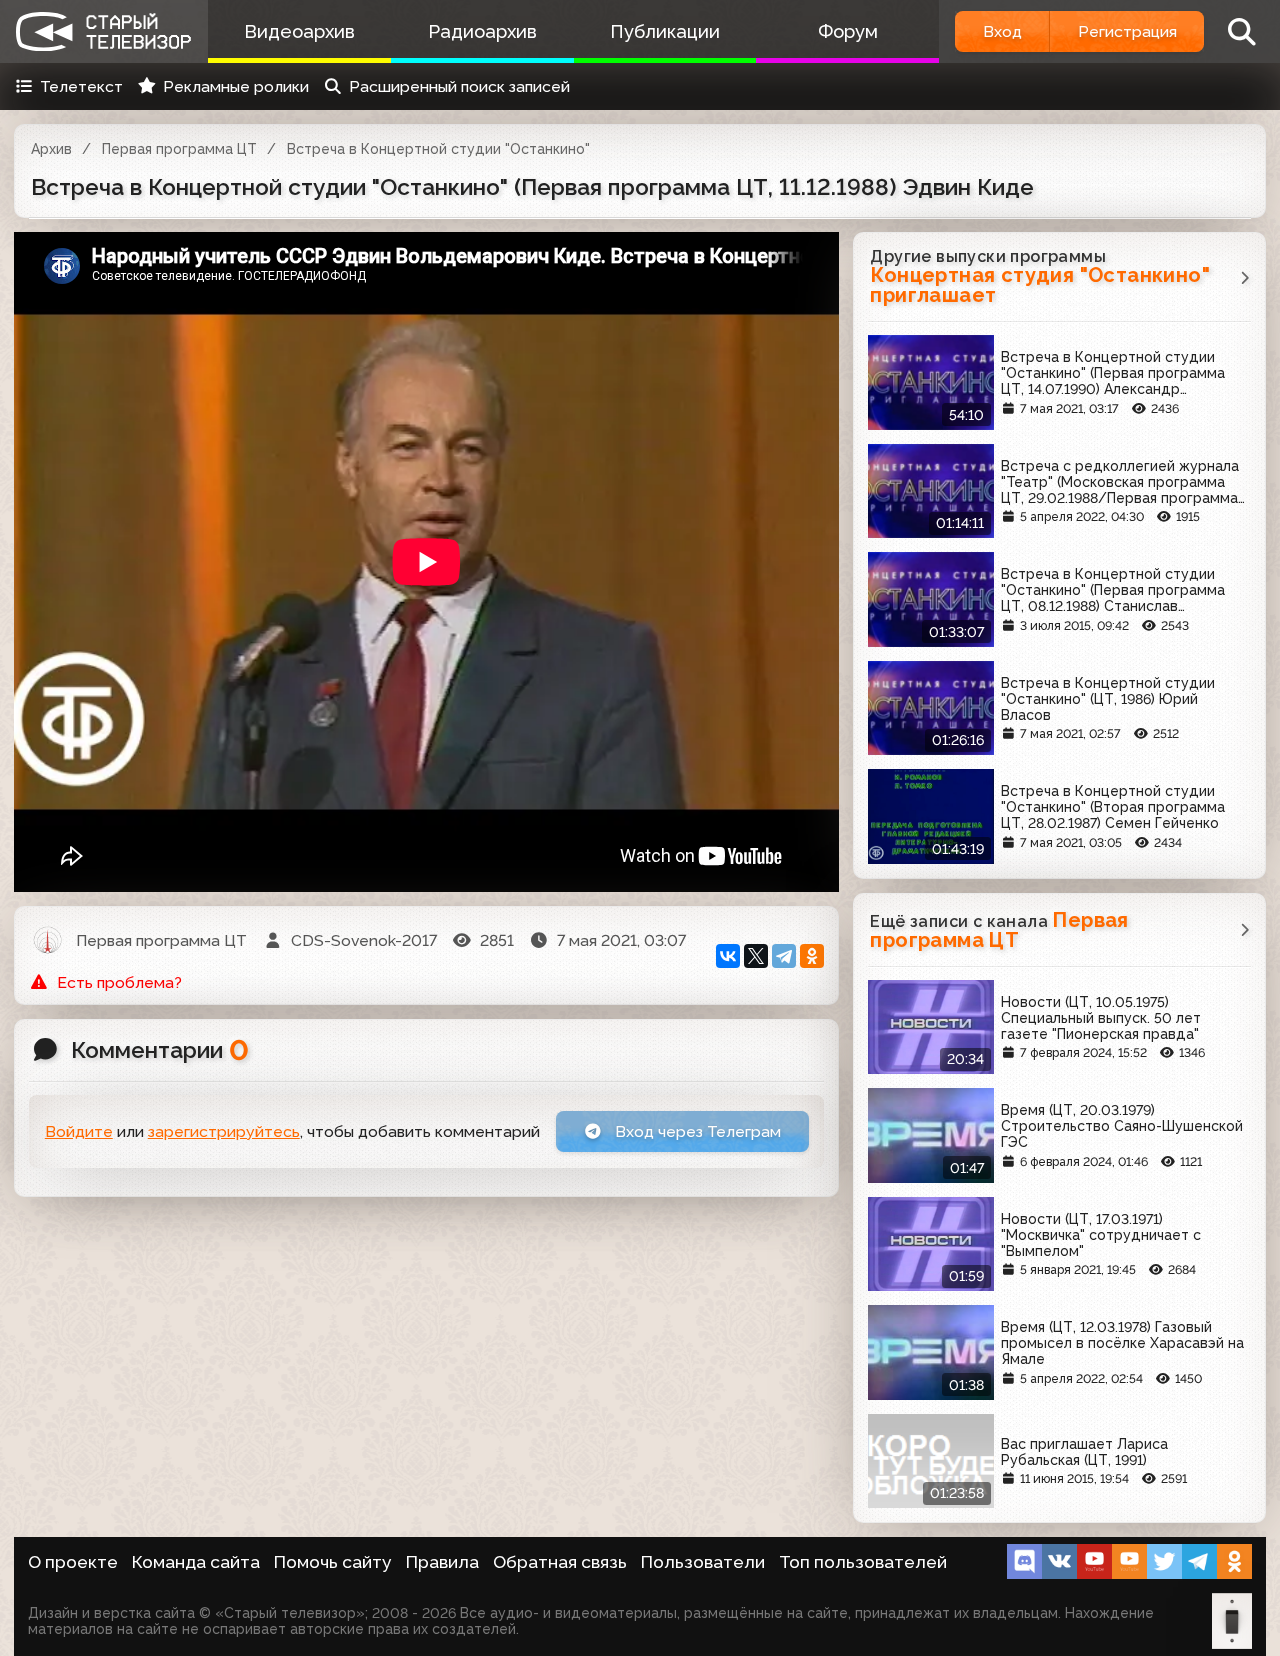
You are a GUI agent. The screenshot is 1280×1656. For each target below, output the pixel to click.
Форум (848, 31)
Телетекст (81, 86)
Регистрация (1127, 31)
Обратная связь (560, 1562)
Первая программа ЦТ (179, 149)
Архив (51, 149)
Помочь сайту (333, 1562)
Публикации (665, 31)
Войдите (79, 1131)
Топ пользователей (863, 1562)
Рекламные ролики (236, 86)
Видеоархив (299, 31)
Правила (442, 1562)
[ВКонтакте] (728, 956)
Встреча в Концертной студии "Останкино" (438, 149)
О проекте (73, 1562)
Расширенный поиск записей (459, 86)
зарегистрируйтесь (224, 1131)
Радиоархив (482, 31)
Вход (1002, 31)
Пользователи (703, 1562)
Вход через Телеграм (696, 1131)
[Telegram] (784, 956)
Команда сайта (196, 1562)
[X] (756, 956)
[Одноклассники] (812, 956)
